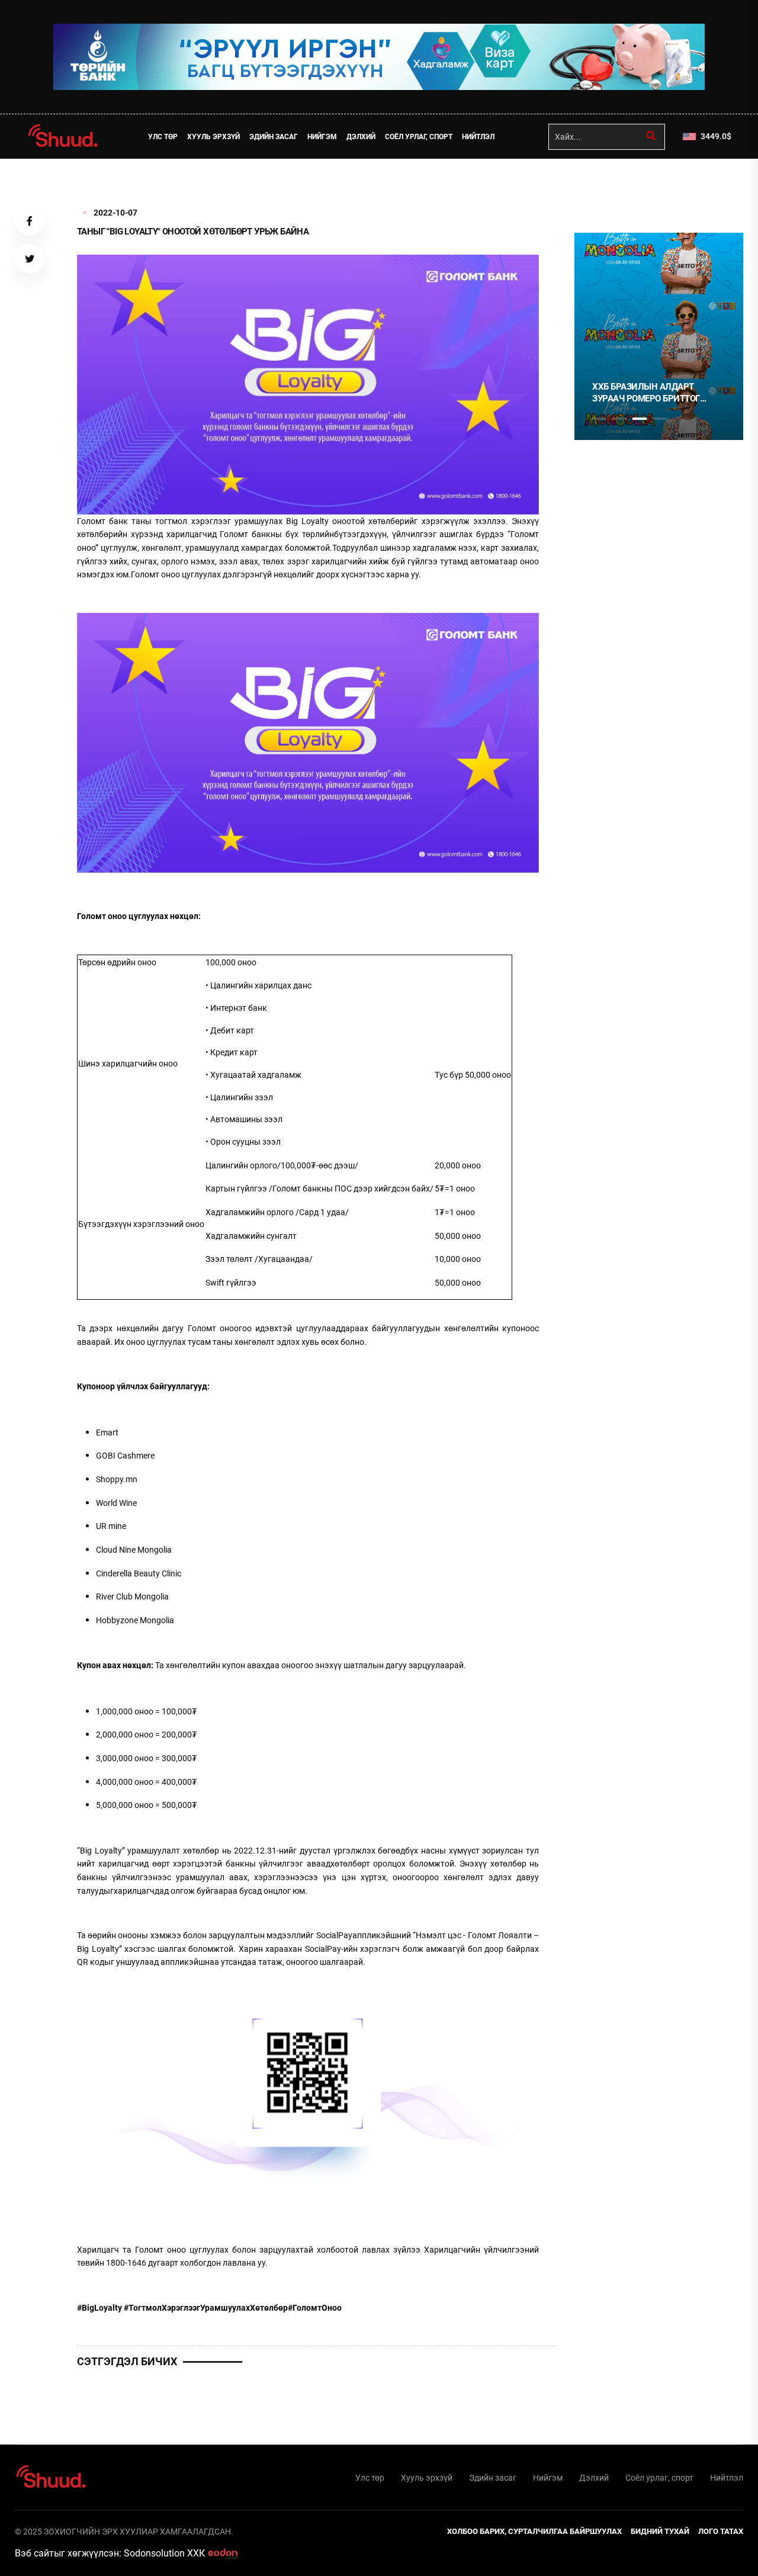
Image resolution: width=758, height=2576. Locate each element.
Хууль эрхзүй (213, 137)
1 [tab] (599, 185)
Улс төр (163, 137)
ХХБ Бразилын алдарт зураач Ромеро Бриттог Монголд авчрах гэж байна (656, 393)
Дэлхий (361, 137)
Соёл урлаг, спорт (419, 137)
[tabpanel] (659, 336)
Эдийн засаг (274, 137)
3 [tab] (640, 419)
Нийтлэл (478, 137)
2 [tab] (619, 419)
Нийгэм (322, 137)
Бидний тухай (660, 2531)
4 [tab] (660, 419)
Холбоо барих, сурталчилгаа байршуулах (534, 2531)
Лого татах (721, 2531)
